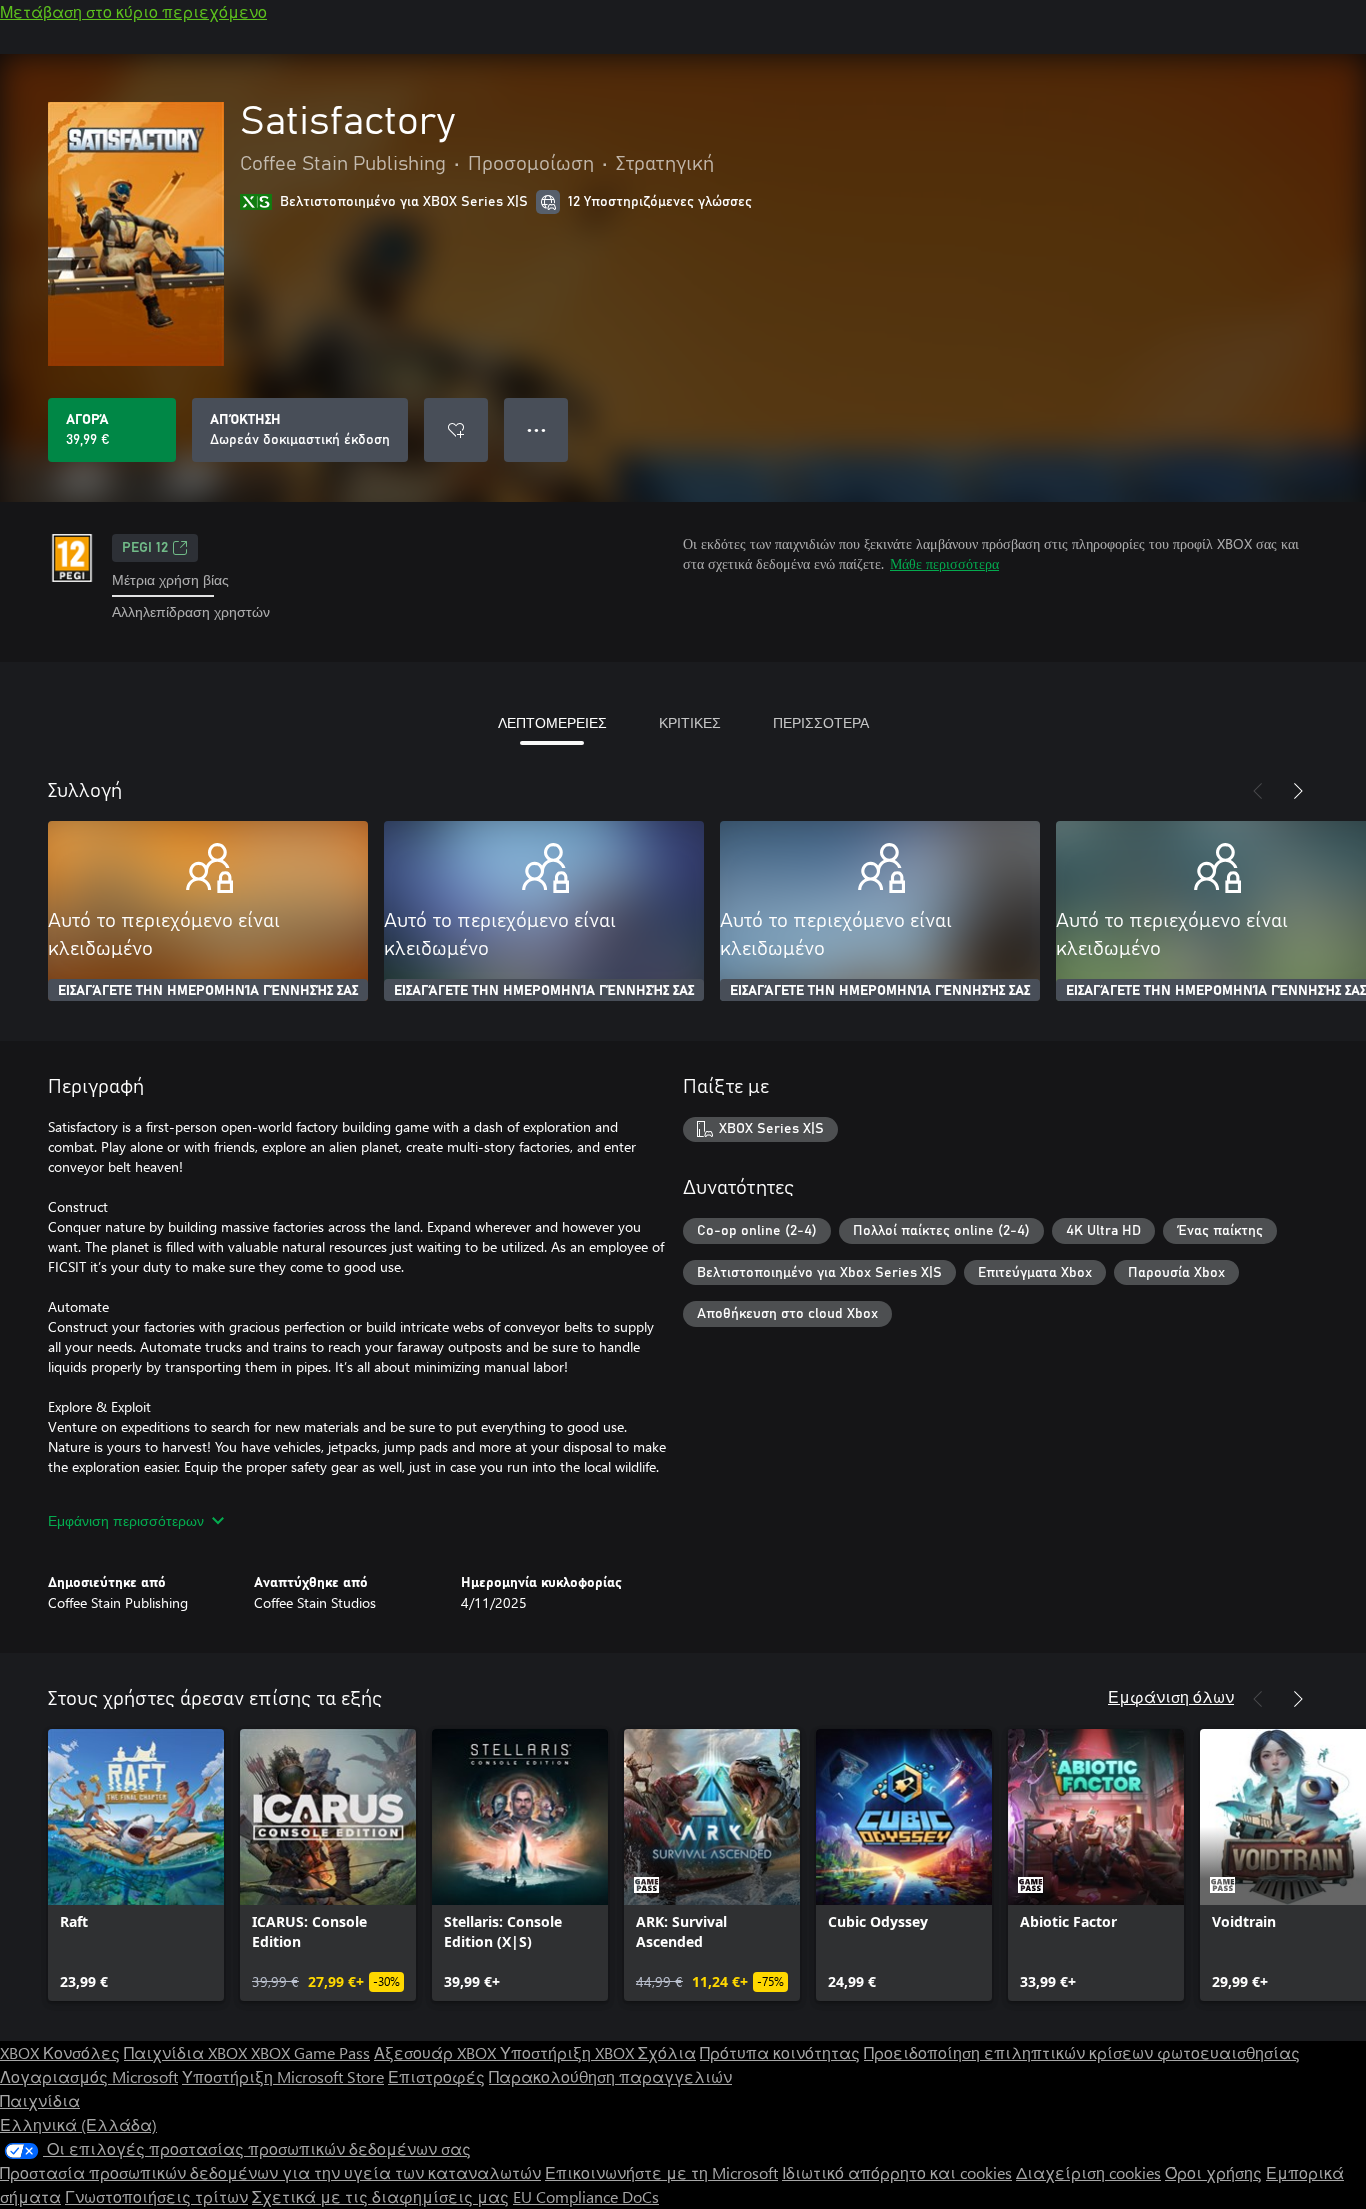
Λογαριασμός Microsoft (89, 2076)
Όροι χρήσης (1213, 2172)
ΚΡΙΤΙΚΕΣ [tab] (690, 722)
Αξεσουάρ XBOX (437, 2052)
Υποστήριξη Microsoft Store (283, 2076)
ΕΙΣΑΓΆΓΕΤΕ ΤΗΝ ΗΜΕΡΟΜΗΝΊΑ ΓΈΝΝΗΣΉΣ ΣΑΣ (208, 991)
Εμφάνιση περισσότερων (126, 1520)
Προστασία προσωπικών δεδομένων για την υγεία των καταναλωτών (270, 2172)
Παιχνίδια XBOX (187, 2052)
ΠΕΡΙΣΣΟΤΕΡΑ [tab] (821, 722)
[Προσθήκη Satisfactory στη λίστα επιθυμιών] (456, 430)
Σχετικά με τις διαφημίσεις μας (380, 2196)
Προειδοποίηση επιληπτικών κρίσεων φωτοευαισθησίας (1082, 2052)
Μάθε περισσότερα (944, 563)
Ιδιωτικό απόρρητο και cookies (897, 2172)
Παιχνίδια (40, 2100)
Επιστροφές (436, 2076)
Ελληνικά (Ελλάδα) (78, 2124)
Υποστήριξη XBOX (569, 2052)
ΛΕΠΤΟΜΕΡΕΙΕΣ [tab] (552, 722)
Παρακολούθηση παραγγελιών (610, 2076)
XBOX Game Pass (310, 2052)
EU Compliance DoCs (586, 2196)
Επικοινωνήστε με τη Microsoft (661, 2172)
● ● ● (536, 429)
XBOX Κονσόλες (60, 2052)
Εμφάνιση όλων (1171, 1696)
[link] (136, 1865)
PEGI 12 (145, 548)
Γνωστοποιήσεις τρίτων (156, 2196)
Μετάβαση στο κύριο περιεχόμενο (133, 11)
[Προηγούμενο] (1258, 791)
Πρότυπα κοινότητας (780, 2052)
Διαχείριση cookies (1088, 2172)
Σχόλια (667, 2052)
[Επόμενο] (1298, 791)
